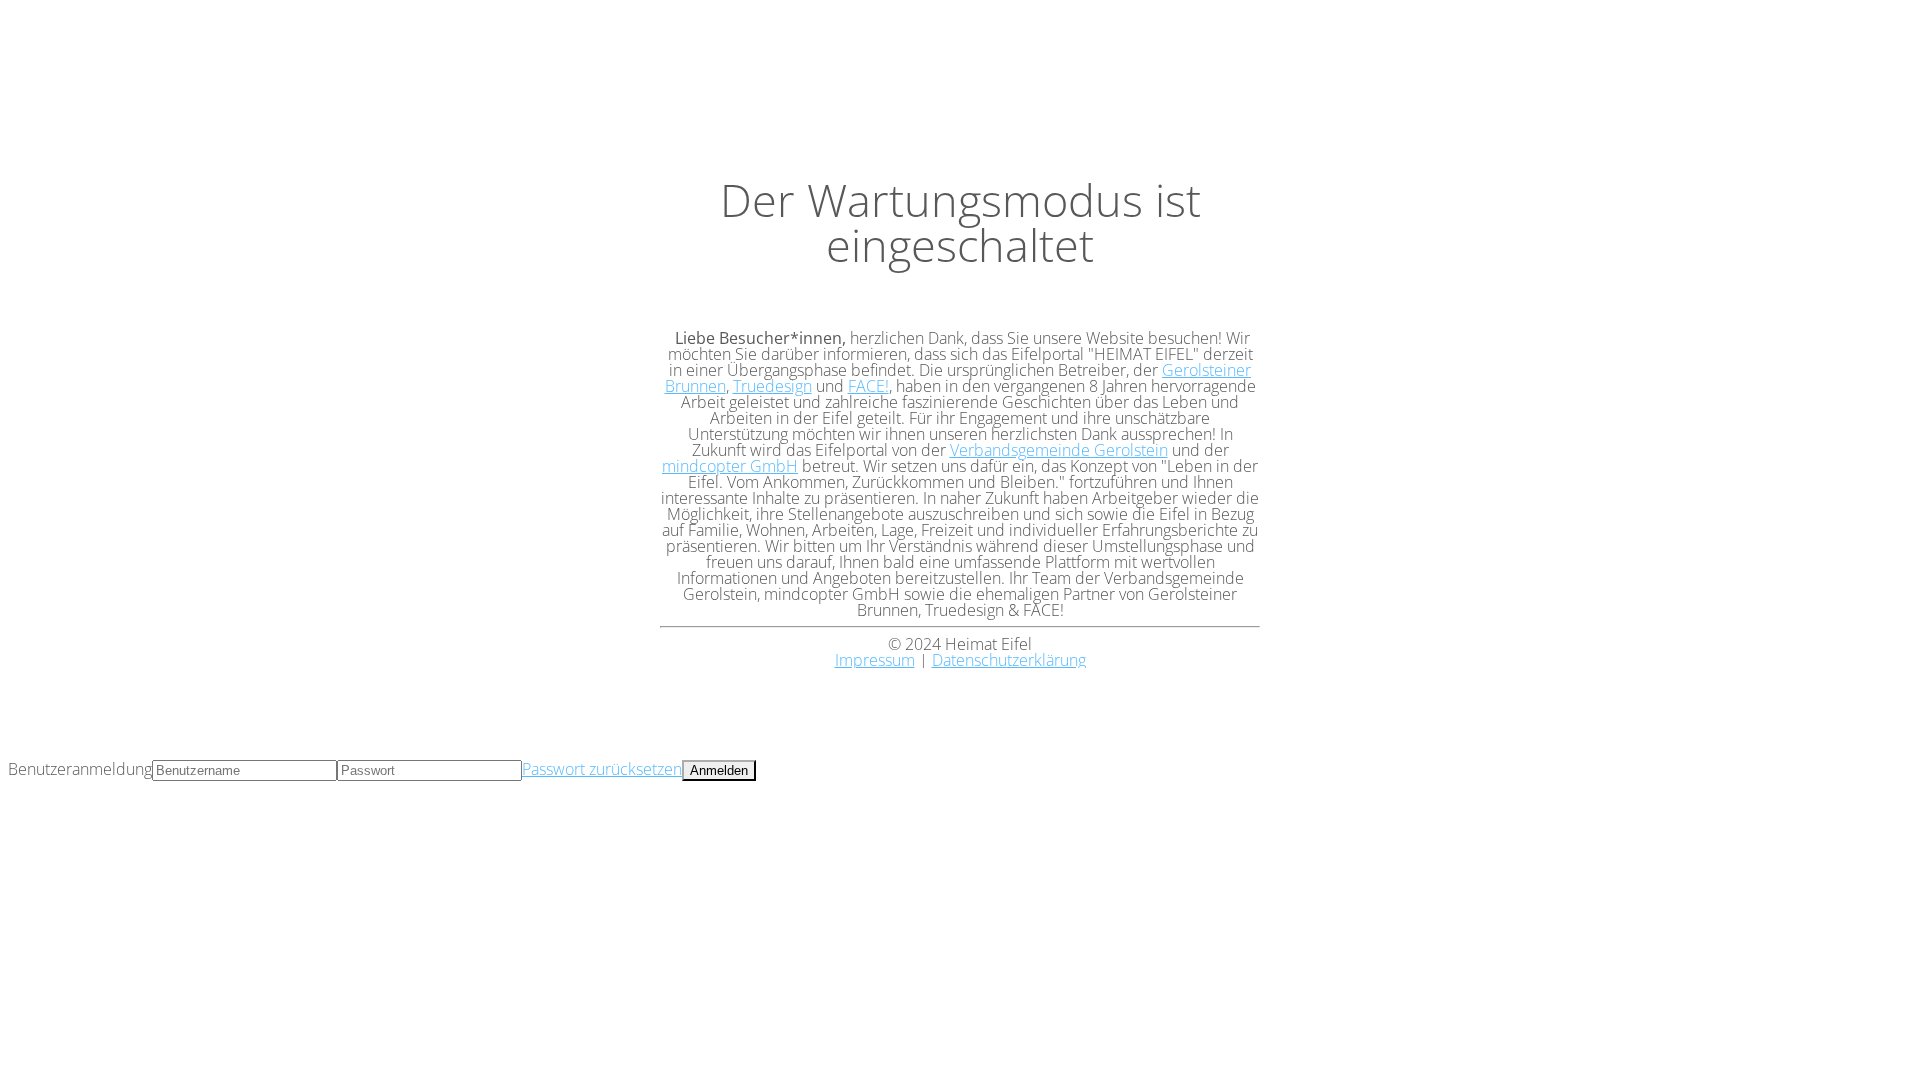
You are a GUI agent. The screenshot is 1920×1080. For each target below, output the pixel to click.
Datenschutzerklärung (1009, 660)
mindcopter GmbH (730, 466)
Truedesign (772, 386)
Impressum (875, 660)
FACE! (868, 386)
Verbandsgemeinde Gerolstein (1059, 450)
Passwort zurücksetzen (602, 769)
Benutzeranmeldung (80, 769)
